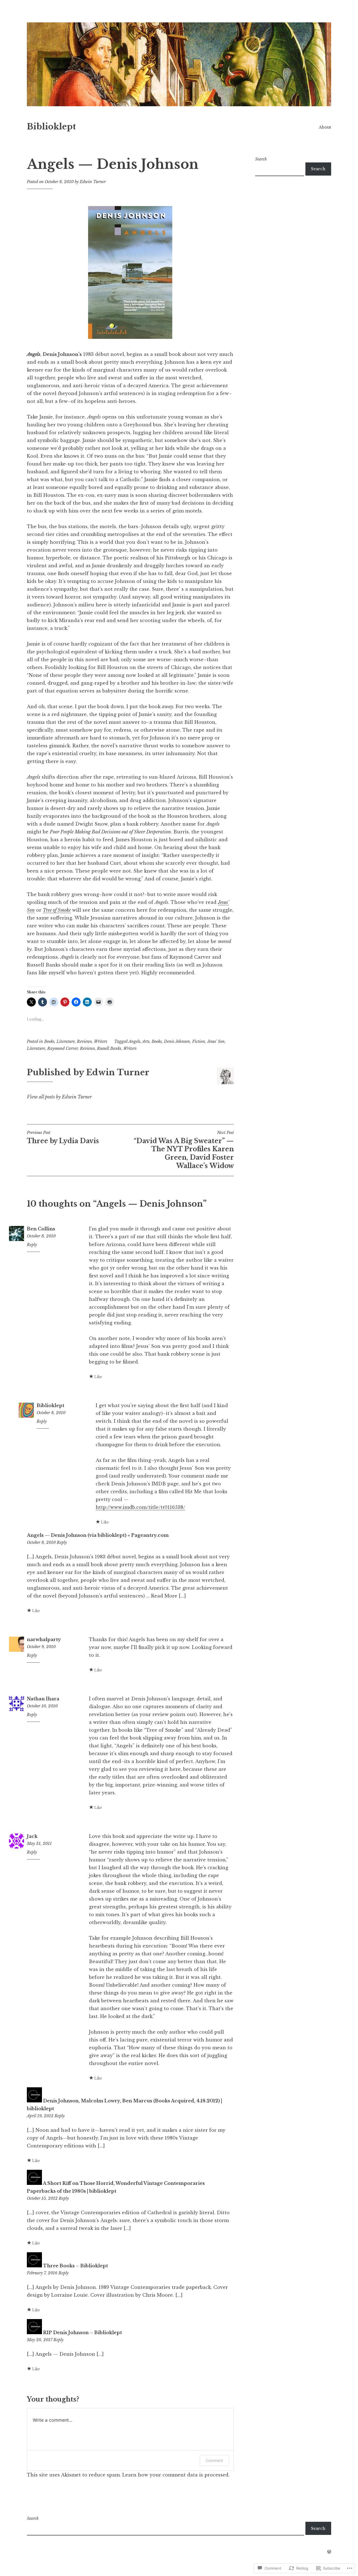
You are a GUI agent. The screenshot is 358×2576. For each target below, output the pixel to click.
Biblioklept (51, 127)
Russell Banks (109, 1048)
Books (49, 1041)
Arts (146, 1041)
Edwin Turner (93, 182)
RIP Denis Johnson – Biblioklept (83, 2332)
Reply (32, 1245)
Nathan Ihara (43, 1699)
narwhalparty (44, 1639)
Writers (101, 1041)
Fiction (199, 1041)
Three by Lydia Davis (63, 1137)
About (325, 127)
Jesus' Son (216, 1041)
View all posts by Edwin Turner (59, 1097)
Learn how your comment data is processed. (176, 2475)
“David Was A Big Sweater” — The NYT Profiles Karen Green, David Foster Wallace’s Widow (184, 1150)
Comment (214, 2460)
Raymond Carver (63, 1048)
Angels (134, 1041)
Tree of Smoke (57, 910)
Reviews (84, 1041)
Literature (66, 1041)
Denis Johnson (177, 1041)
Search (261, 159)
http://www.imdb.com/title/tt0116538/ (140, 1507)
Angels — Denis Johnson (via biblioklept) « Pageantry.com (98, 1535)
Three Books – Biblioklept (76, 2266)
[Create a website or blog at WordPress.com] (329, 2552)
